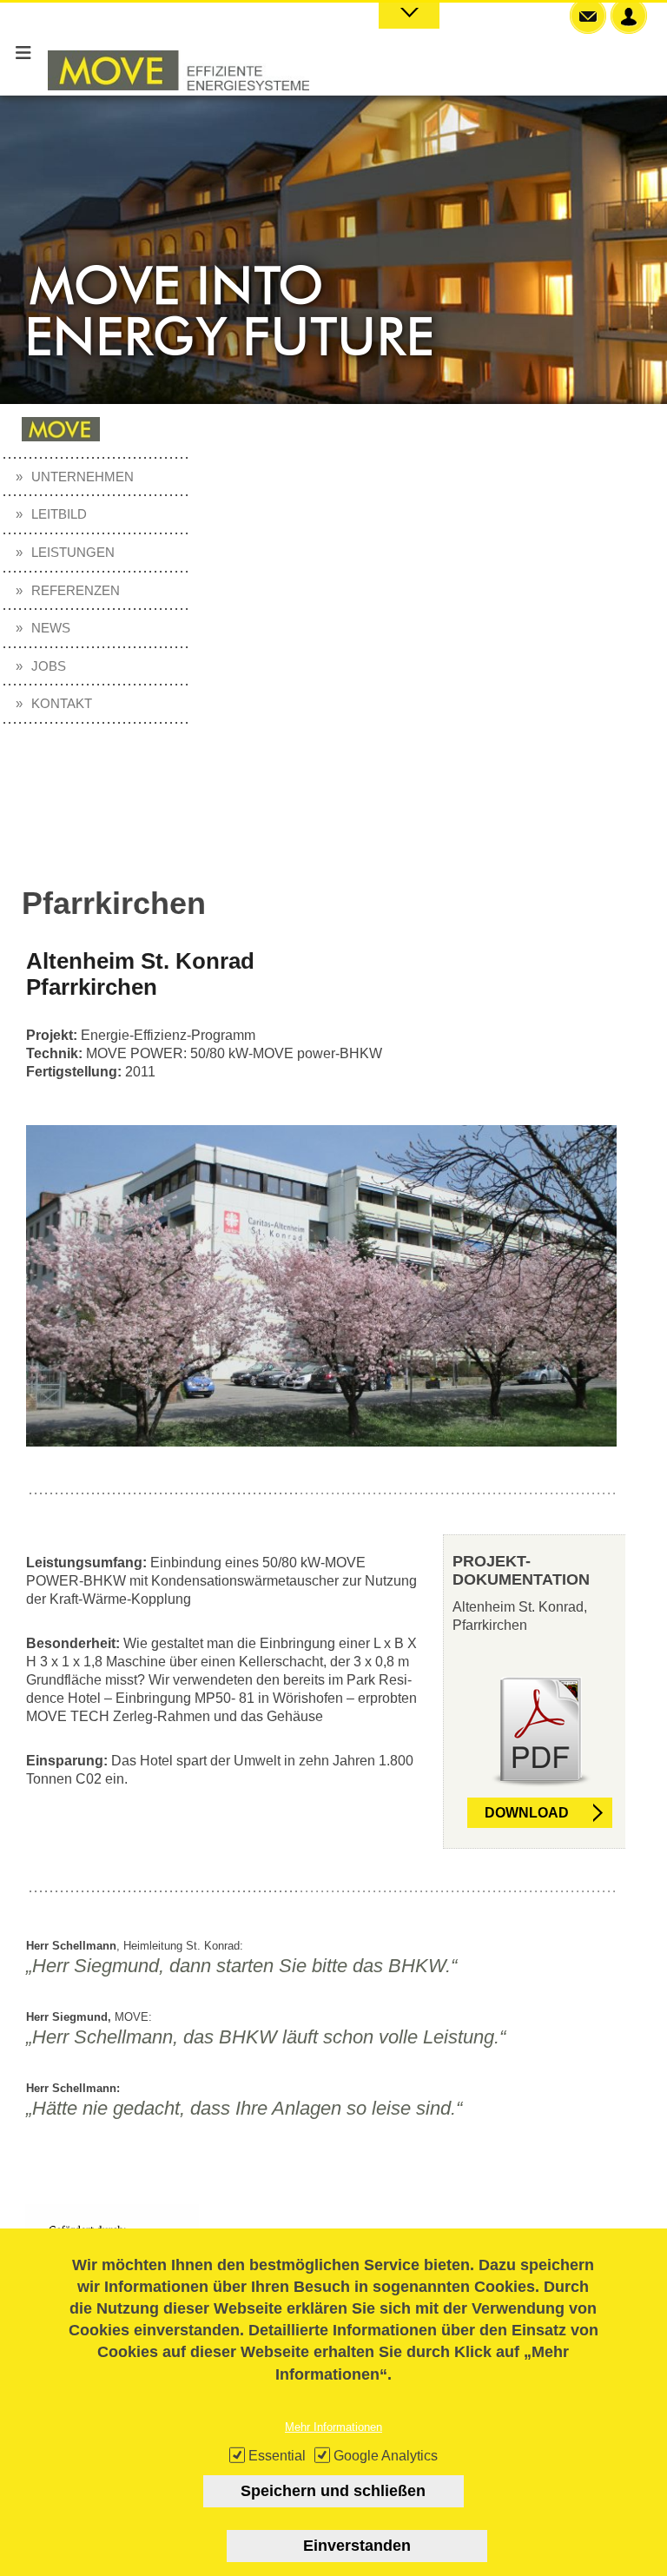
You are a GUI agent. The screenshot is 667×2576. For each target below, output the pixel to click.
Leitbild (59, 514)
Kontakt (62, 703)
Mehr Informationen (333, 2427)
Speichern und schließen (333, 2491)
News (51, 628)
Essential (277, 2456)
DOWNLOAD (527, 1813)
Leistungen (73, 552)
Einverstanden (357, 2546)
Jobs (49, 666)
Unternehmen (83, 477)
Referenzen (76, 590)
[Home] (178, 107)
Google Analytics (386, 2456)
